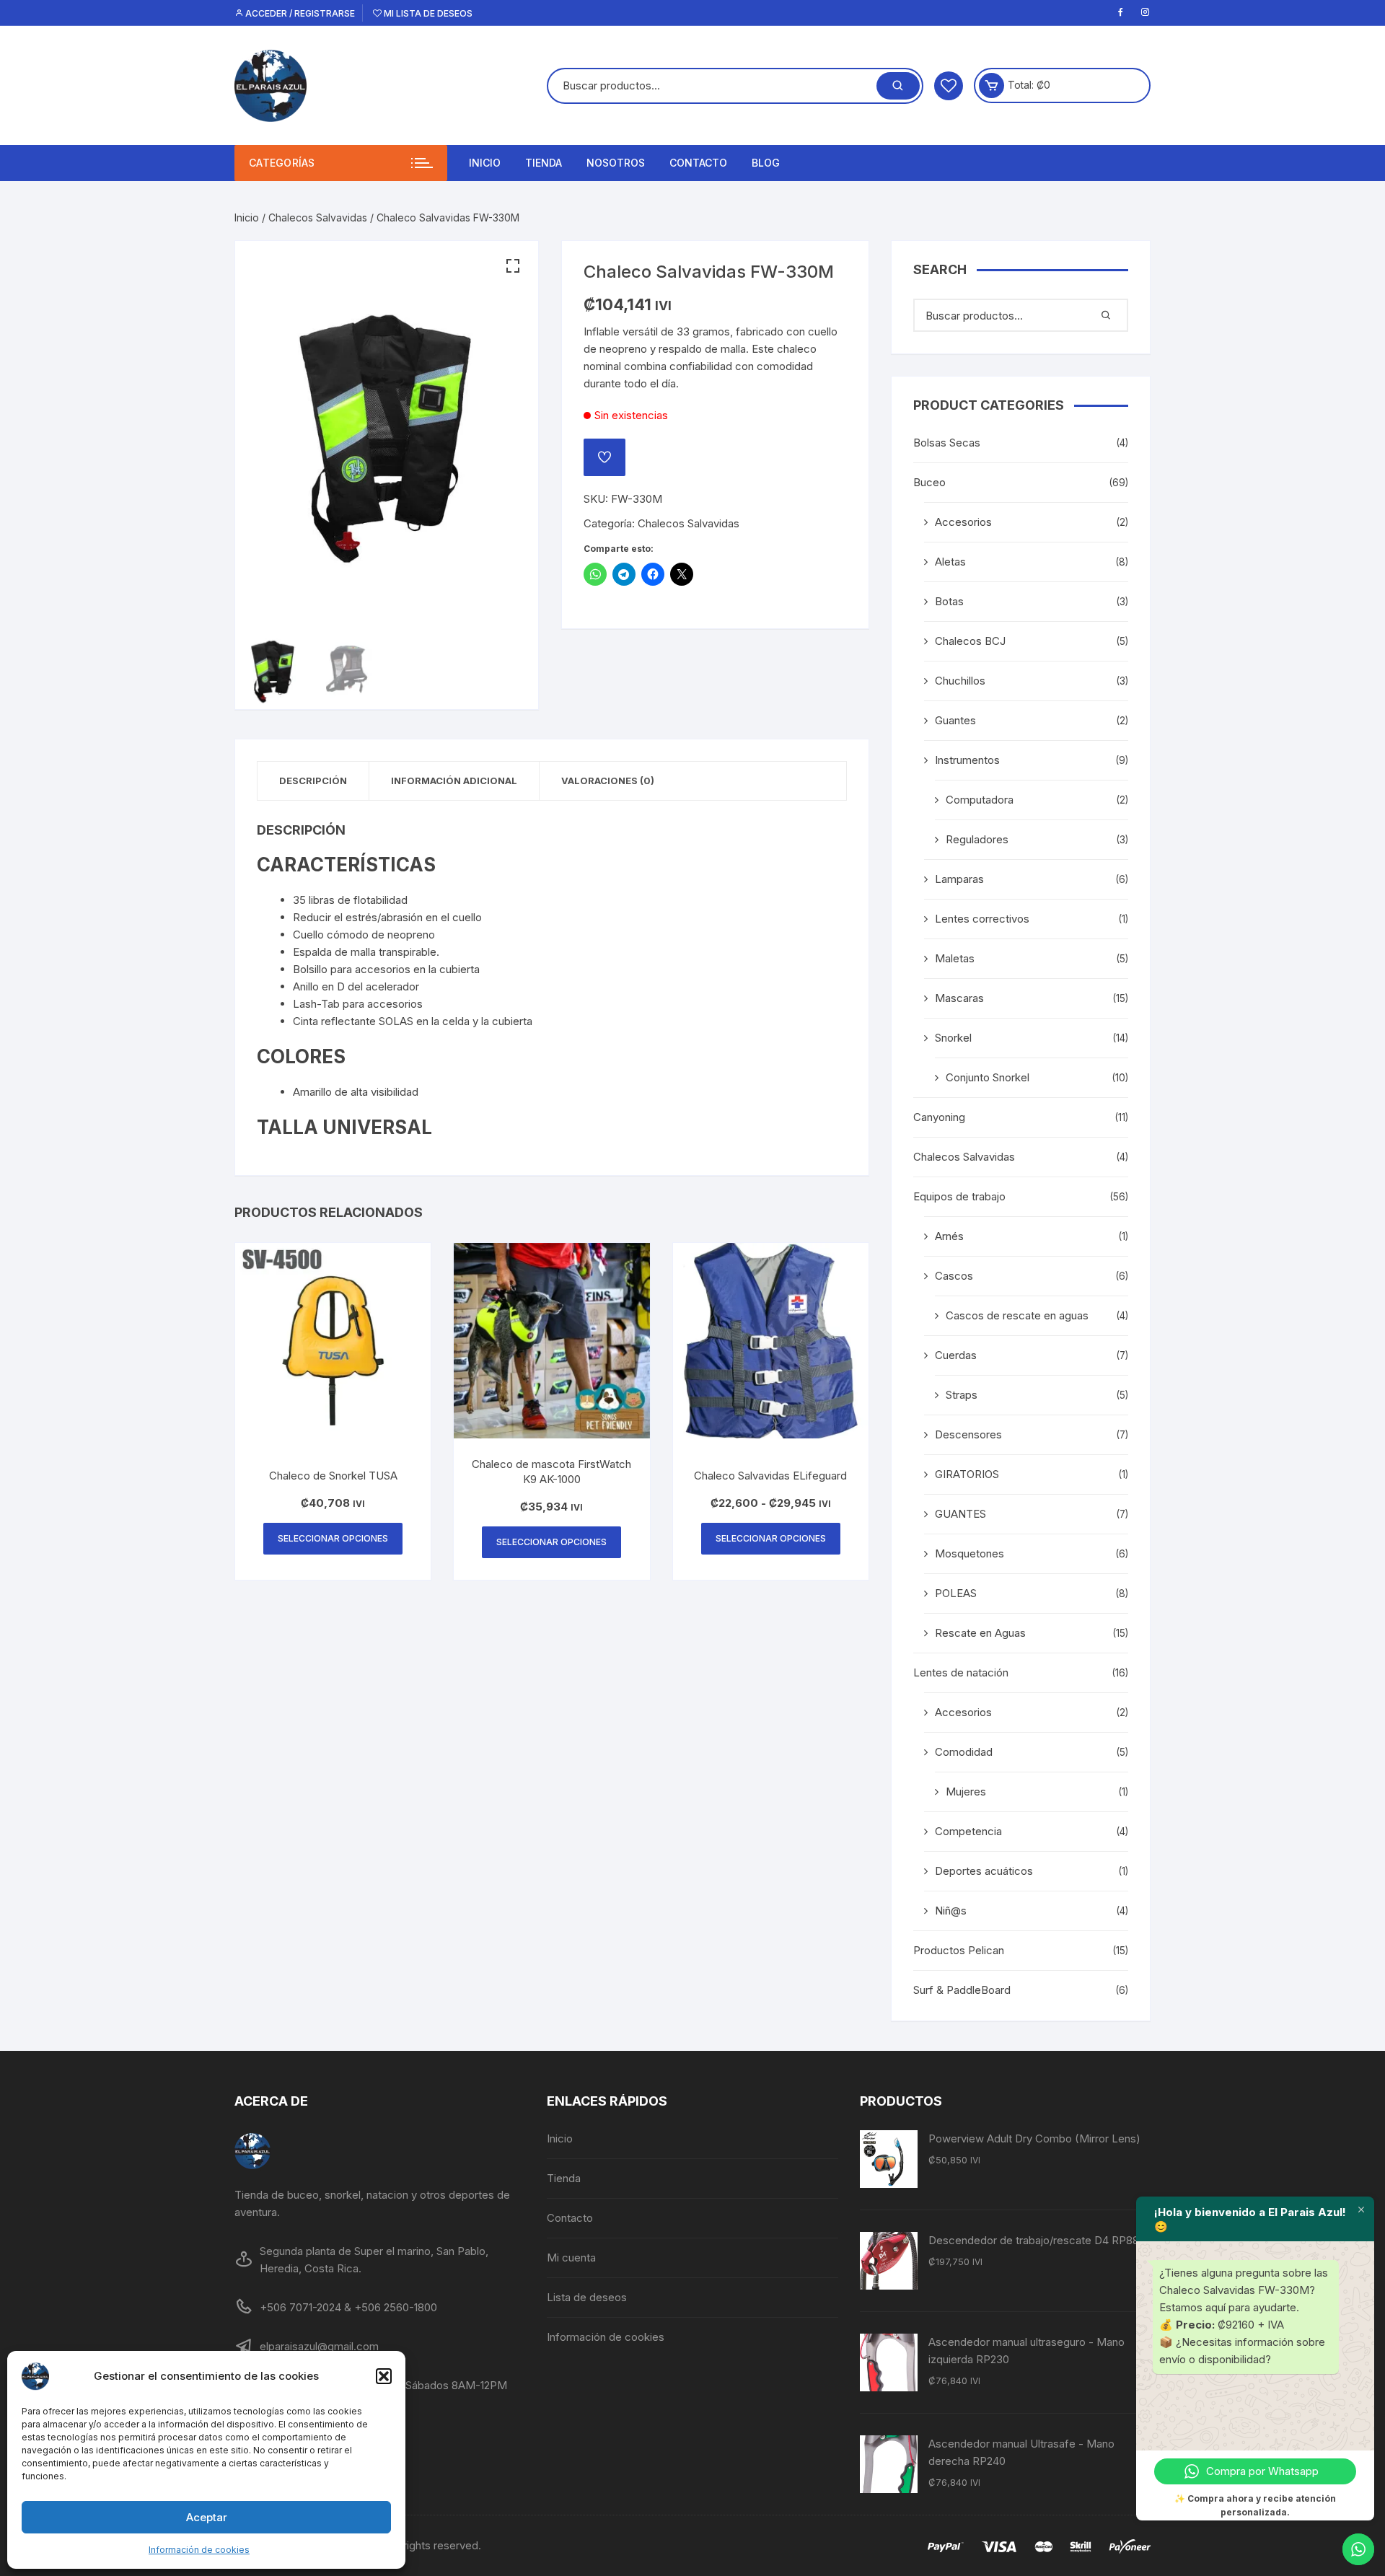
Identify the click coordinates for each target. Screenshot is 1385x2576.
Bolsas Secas (947, 443)
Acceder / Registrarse (299, 13)
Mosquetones (969, 1553)
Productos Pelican (959, 1950)
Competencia (968, 1831)
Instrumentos (967, 760)
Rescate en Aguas (980, 1633)
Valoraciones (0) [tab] (608, 781)
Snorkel (953, 1038)
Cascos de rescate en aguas (1017, 1315)
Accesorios (963, 522)
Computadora (980, 800)
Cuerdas (956, 1355)
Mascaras (959, 998)
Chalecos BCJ (970, 641)
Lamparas (959, 879)
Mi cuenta (571, 2258)
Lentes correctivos (982, 919)
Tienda (544, 163)
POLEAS (956, 1593)
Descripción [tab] (313, 781)
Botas (949, 601)
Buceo (929, 482)
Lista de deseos (587, 2297)
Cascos (954, 1276)
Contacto (698, 163)
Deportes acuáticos (984, 1871)
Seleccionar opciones (333, 1538)
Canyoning (939, 1117)
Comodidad (964, 1752)
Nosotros (616, 163)
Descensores (968, 1434)
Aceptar (207, 2517)
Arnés (949, 1236)
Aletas (950, 562)
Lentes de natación (961, 1672)
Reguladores (977, 839)
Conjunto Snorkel (988, 1077)
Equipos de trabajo (959, 1196)
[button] (384, 2376)
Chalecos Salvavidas (318, 217)
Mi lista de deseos (427, 13)
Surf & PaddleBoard (962, 1990)
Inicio (485, 163)
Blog (766, 163)
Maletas (955, 958)
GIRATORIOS (967, 1474)
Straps (962, 1395)
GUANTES (960, 1514)
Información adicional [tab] (454, 781)
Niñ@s (951, 1911)
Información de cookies (199, 2550)
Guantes (955, 720)
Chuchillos (960, 681)
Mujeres (966, 1792)
